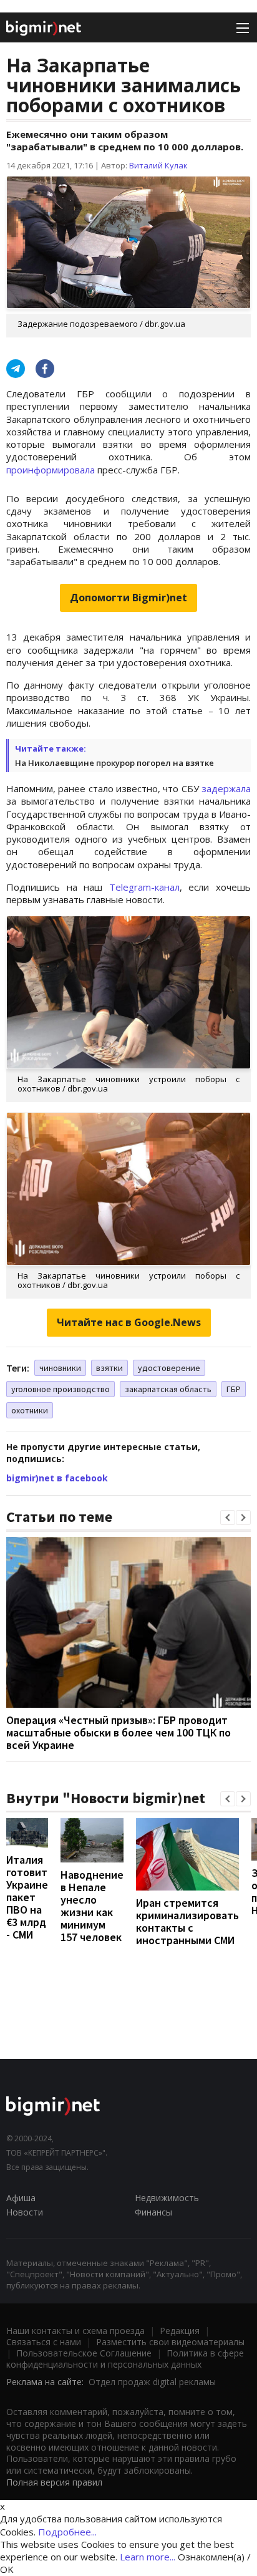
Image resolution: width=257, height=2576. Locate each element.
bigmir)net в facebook (57, 1478)
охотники (30, 1410)
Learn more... (148, 2557)
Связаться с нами (44, 2342)
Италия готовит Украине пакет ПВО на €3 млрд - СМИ (27, 1897)
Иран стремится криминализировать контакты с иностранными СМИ (187, 1921)
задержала (226, 788)
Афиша (21, 2198)
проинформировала (51, 470)
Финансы (153, 2212)
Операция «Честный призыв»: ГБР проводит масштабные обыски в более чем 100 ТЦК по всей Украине (119, 1732)
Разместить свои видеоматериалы (170, 2342)
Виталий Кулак (158, 165)
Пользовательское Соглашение (84, 2353)
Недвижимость (167, 2198)
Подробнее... (67, 2532)
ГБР (234, 1389)
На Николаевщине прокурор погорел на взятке (114, 763)
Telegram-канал (144, 887)
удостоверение (169, 1368)
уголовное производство (61, 1389)
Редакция (180, 2331)
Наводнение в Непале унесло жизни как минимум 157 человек (92, 1906)
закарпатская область (168, 1389)
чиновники (60, 1368)
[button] (228, 1518)
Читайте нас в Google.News (129, 1322)
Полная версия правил (54, 2482)
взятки (109, 1368)
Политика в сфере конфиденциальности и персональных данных (125, 2359)
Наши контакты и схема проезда (75, 2331)
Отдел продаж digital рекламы (152, 2382)
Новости (25, 2212)
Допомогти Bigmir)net (128, 598)
